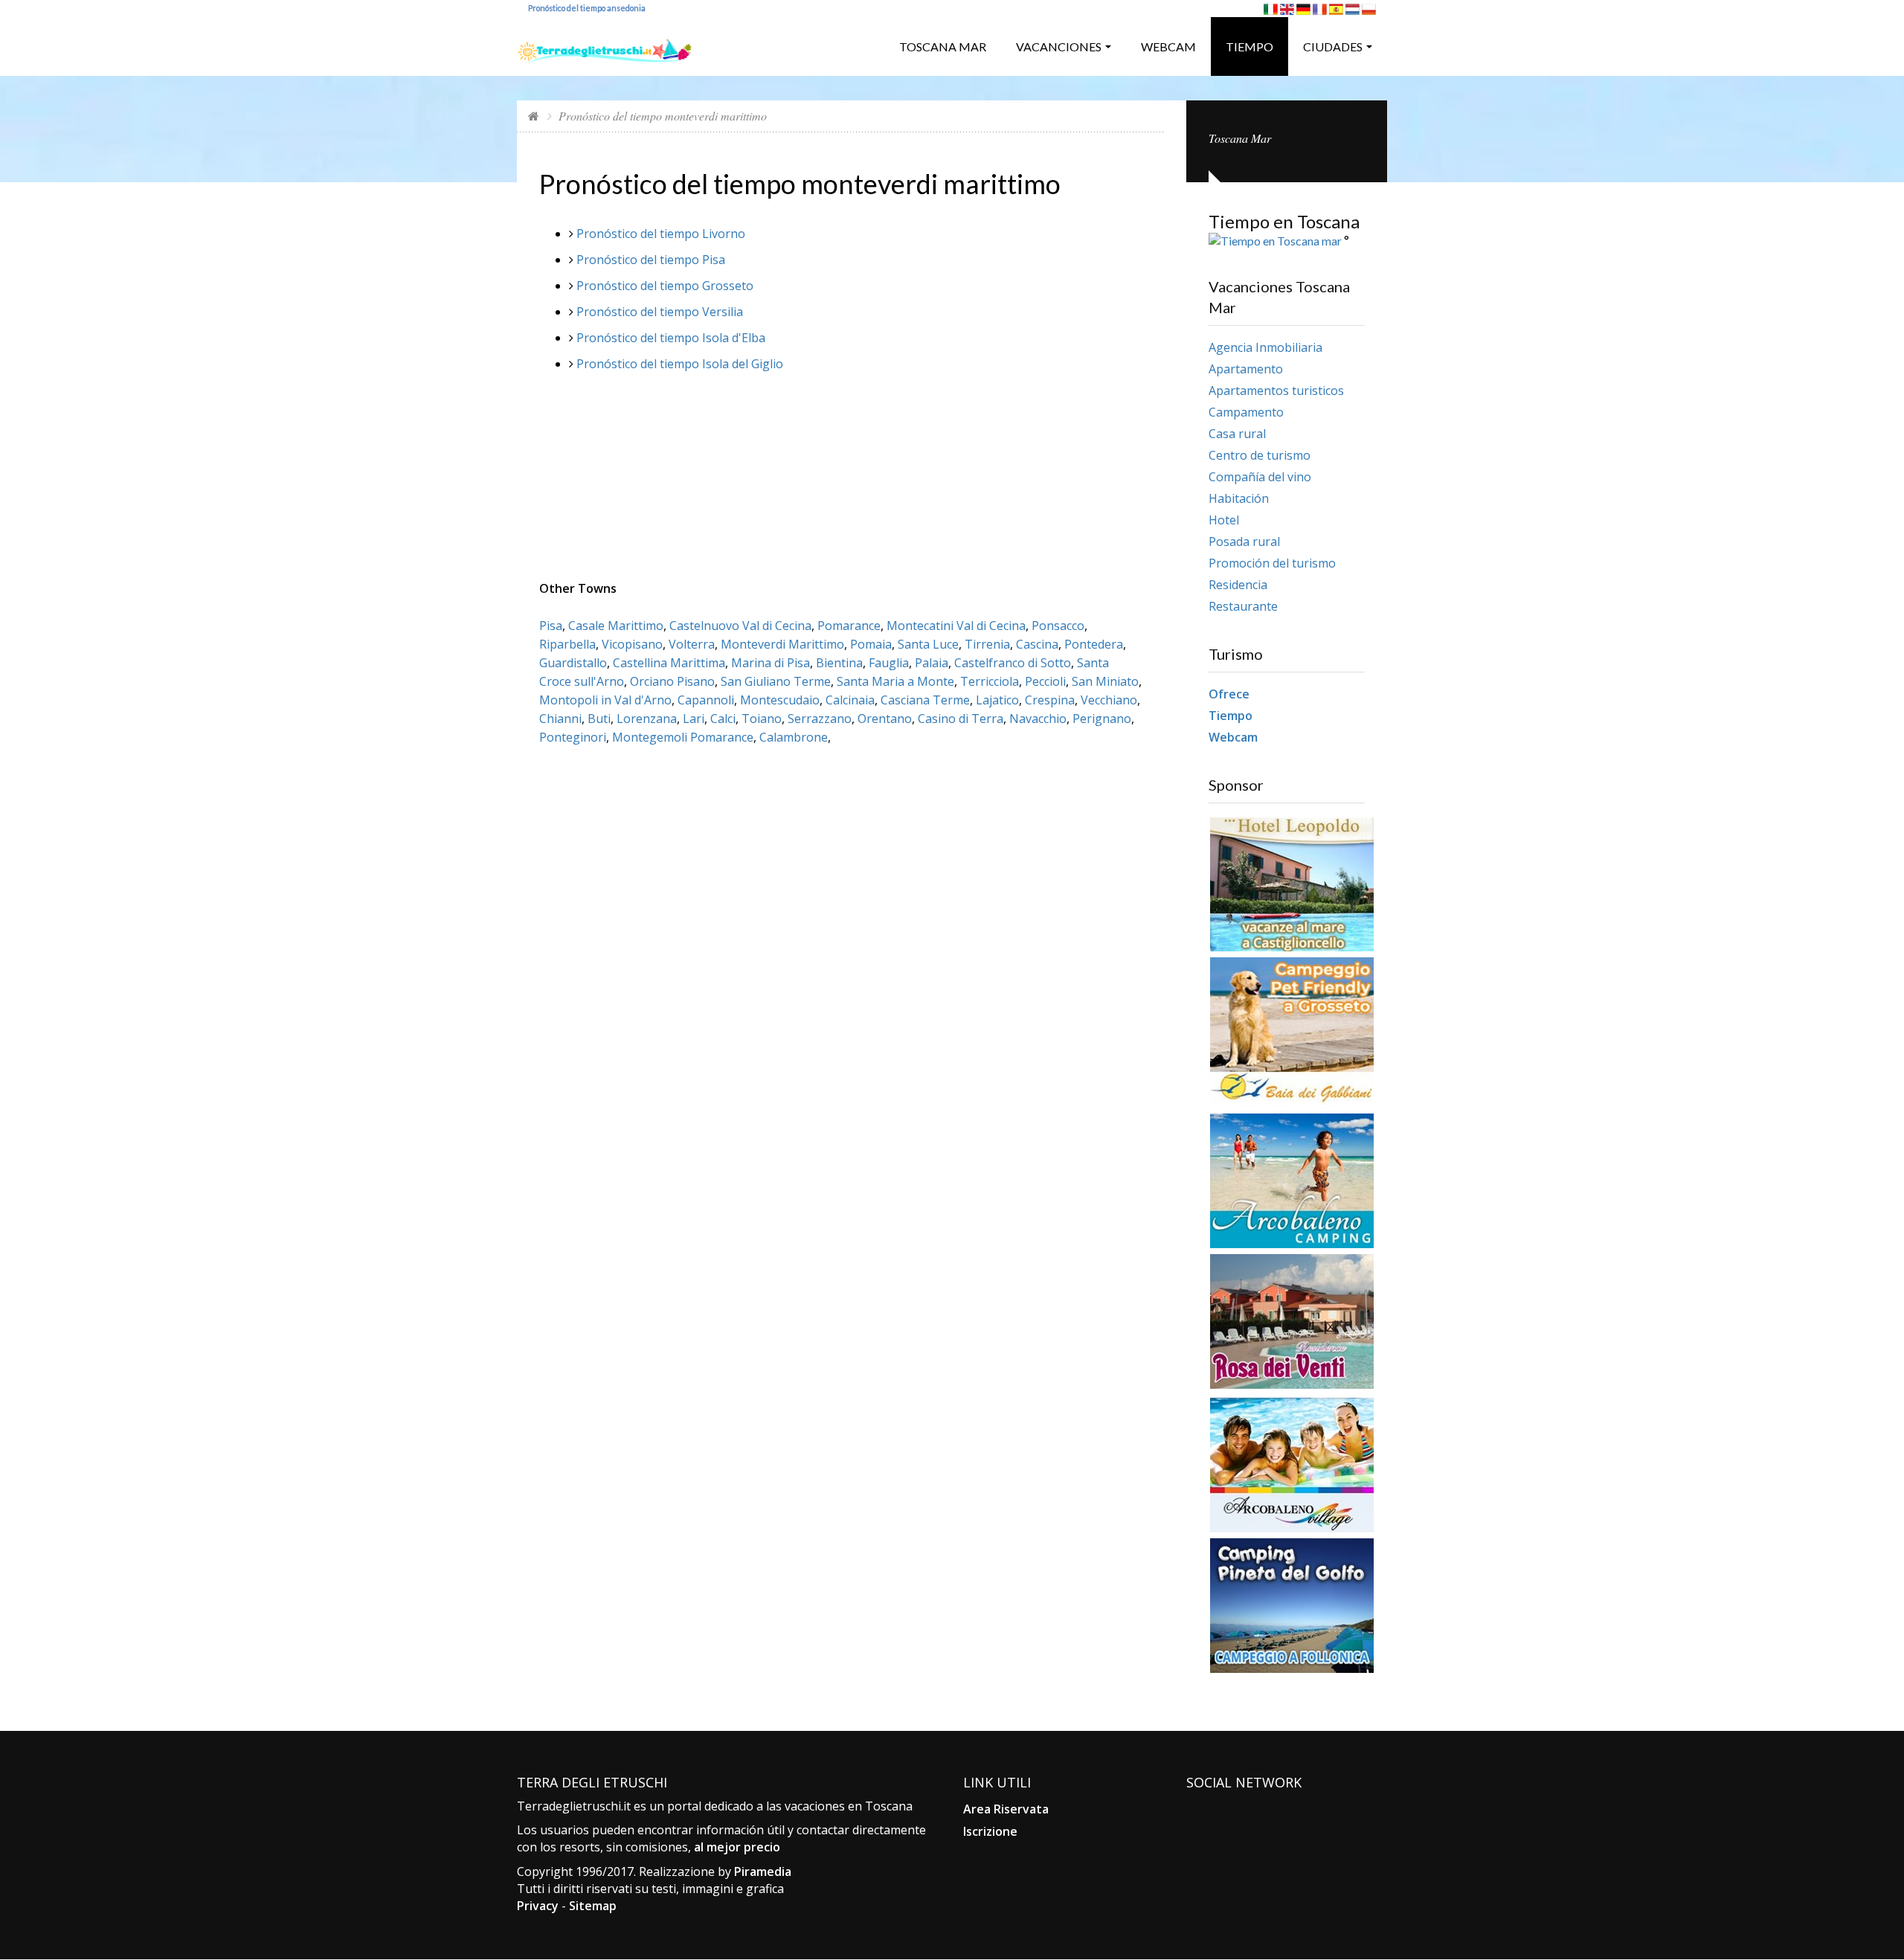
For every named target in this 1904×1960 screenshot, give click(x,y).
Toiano (762, 719)
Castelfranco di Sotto (1013, 663)
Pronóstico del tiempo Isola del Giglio (680, 364)
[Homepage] (534, 116)
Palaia (932, 663)
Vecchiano (1109, 700)
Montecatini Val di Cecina (956, 626)
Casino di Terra (961, 719)
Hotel (1224, 520)
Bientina (839, 663)
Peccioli (1045, 681)
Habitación (1239, 498)
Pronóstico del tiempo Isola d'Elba (671, 338)
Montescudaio (780, 700)
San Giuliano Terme (776, 681)
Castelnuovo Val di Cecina (740, 626)
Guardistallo (573, 663)
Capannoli (706, 700)
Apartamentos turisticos (1276, 391)
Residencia (1238, 585)
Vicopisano (632, 644)
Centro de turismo (1260, 455)
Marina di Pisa (771, 663)
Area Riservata (1006, 1809)
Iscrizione (990, 1831)
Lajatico (997, 700)
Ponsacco (1058, 626)
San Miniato (1105, 681)
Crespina (1050, 700)
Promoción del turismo (1272, 563)
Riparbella (567, 644)
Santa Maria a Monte (895, 681)
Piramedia (763, 1871)
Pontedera (1094, 644)
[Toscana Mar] (605, 45)
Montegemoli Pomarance (683, 737)
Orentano (885, 719)
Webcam (1168, 46)
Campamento (1246, 412)
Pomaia (871, 644)
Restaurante (1243, 606)
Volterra (692, 644)
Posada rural (1244, 542)
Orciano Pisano (672, 681)
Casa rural (1237, 434)
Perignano (1102, 719)
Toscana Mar (943, 46)
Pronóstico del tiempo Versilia (660, 312)
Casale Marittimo (616, 626)
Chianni (560, 719)
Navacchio (1038, 719)
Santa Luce (928, 644)
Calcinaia (850, 700)
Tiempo (1249, 46)
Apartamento (1246, 369)
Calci (723, 719)
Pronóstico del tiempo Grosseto (665, 286)
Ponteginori (573, 737)
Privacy (538, 1906)
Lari (694, 719)
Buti (599, 719)
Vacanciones (1059, 46)
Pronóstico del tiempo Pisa (651, 260)
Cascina (1037, 644)
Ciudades (1333, 46)
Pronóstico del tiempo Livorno (661, 234)
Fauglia (889, 663)
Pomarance (849, 626)
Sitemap (593, 1906)
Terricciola (990, 681)
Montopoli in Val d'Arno (605, 700)
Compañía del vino (1260, 477)
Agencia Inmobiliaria (1265, 347)
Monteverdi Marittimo (782, 644)
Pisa (551, 626)
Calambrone (794, 737)
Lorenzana (647, 719)
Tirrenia (987, 644)
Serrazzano (820, 719)
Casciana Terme (925, 700)
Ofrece (1229, 694)
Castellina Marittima (669, 663)
